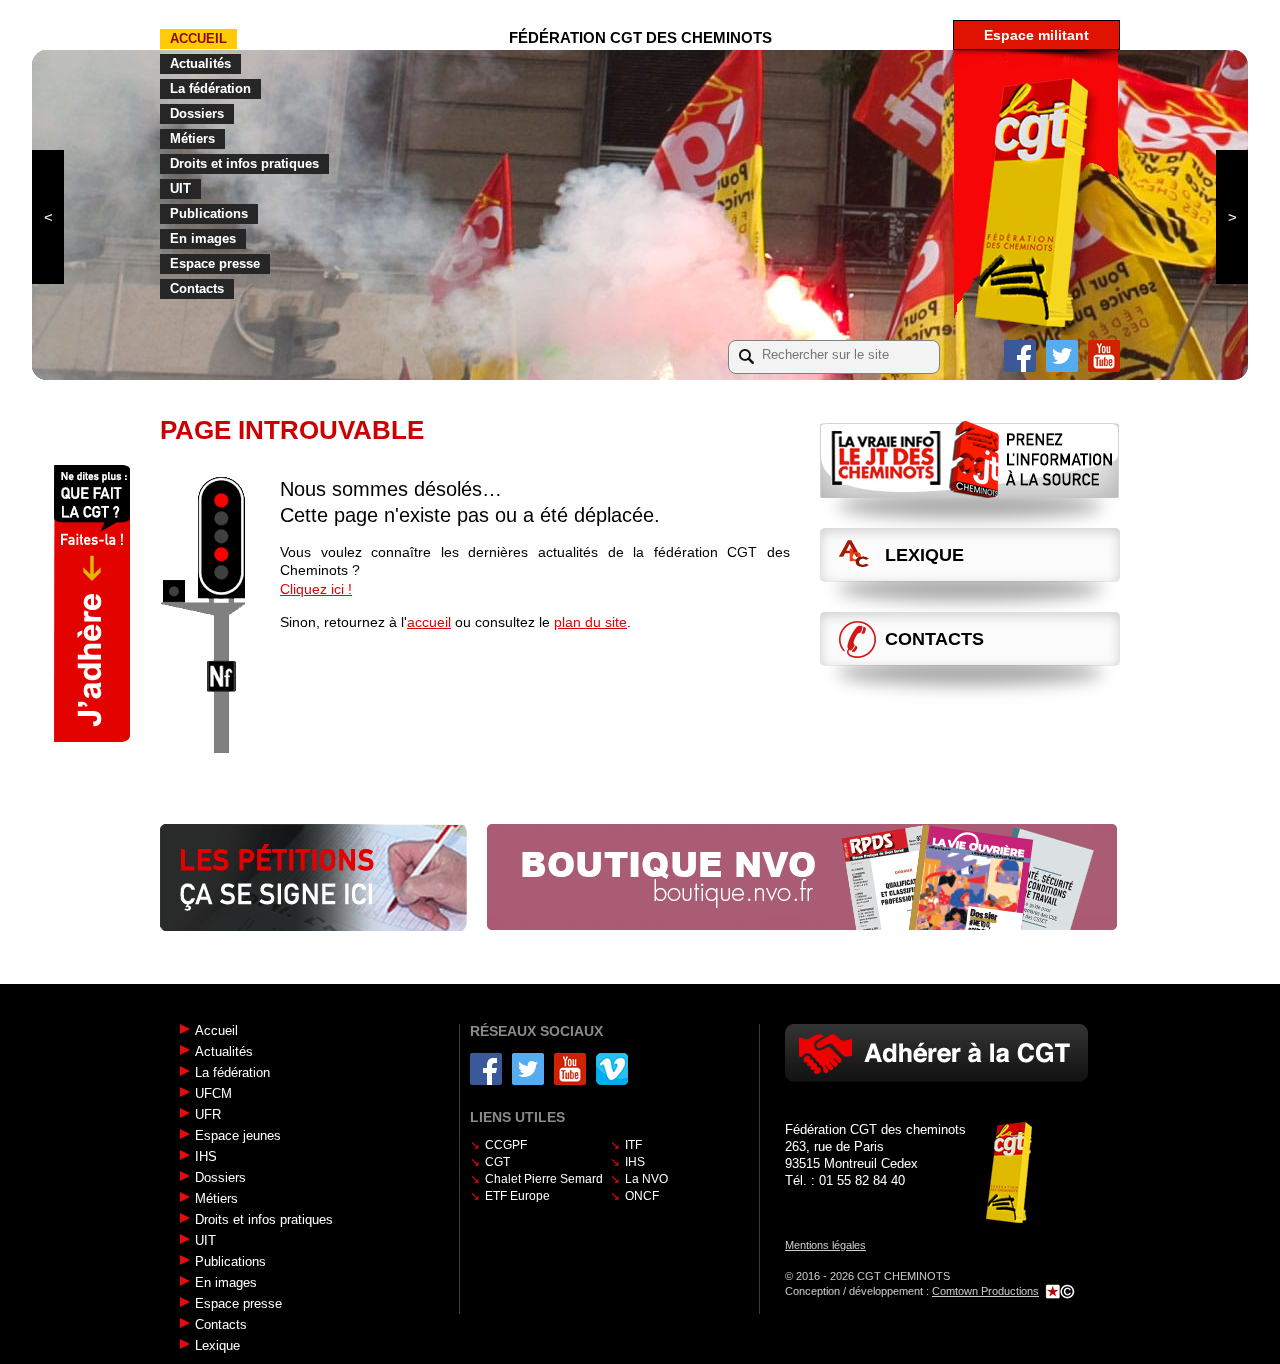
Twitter (1062, 356)
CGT (497, 1162)
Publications (209, 213)
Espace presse (215, 263)
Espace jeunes (238, 1135)
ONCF (642, 1196)
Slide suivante (1232, 217)
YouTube (1104, 356)
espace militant (1036, 35)
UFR (208, 1114)
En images (203, 238)
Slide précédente (48, 217)
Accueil (198, 38)
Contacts (197, 288)
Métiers (192, 138)
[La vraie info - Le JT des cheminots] (970, 459)
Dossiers (197, 113)
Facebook (1020, 356)
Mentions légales (825, 1245)
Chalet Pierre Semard (544, 1179)
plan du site (590, 622)
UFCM (213, 1093)
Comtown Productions (985, 1291)
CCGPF (506, 1145)
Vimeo (612, 1069)
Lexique (924, 555)
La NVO (646, 1179)
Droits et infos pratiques (244, 163)
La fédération (210, 88)
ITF (633, 1145)
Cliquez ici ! (316, 589)
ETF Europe (517, 1196)
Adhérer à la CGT (936, 1053)
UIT (180, 188)
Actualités (200, 63)
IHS (206, 1156)
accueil (429, 622)
